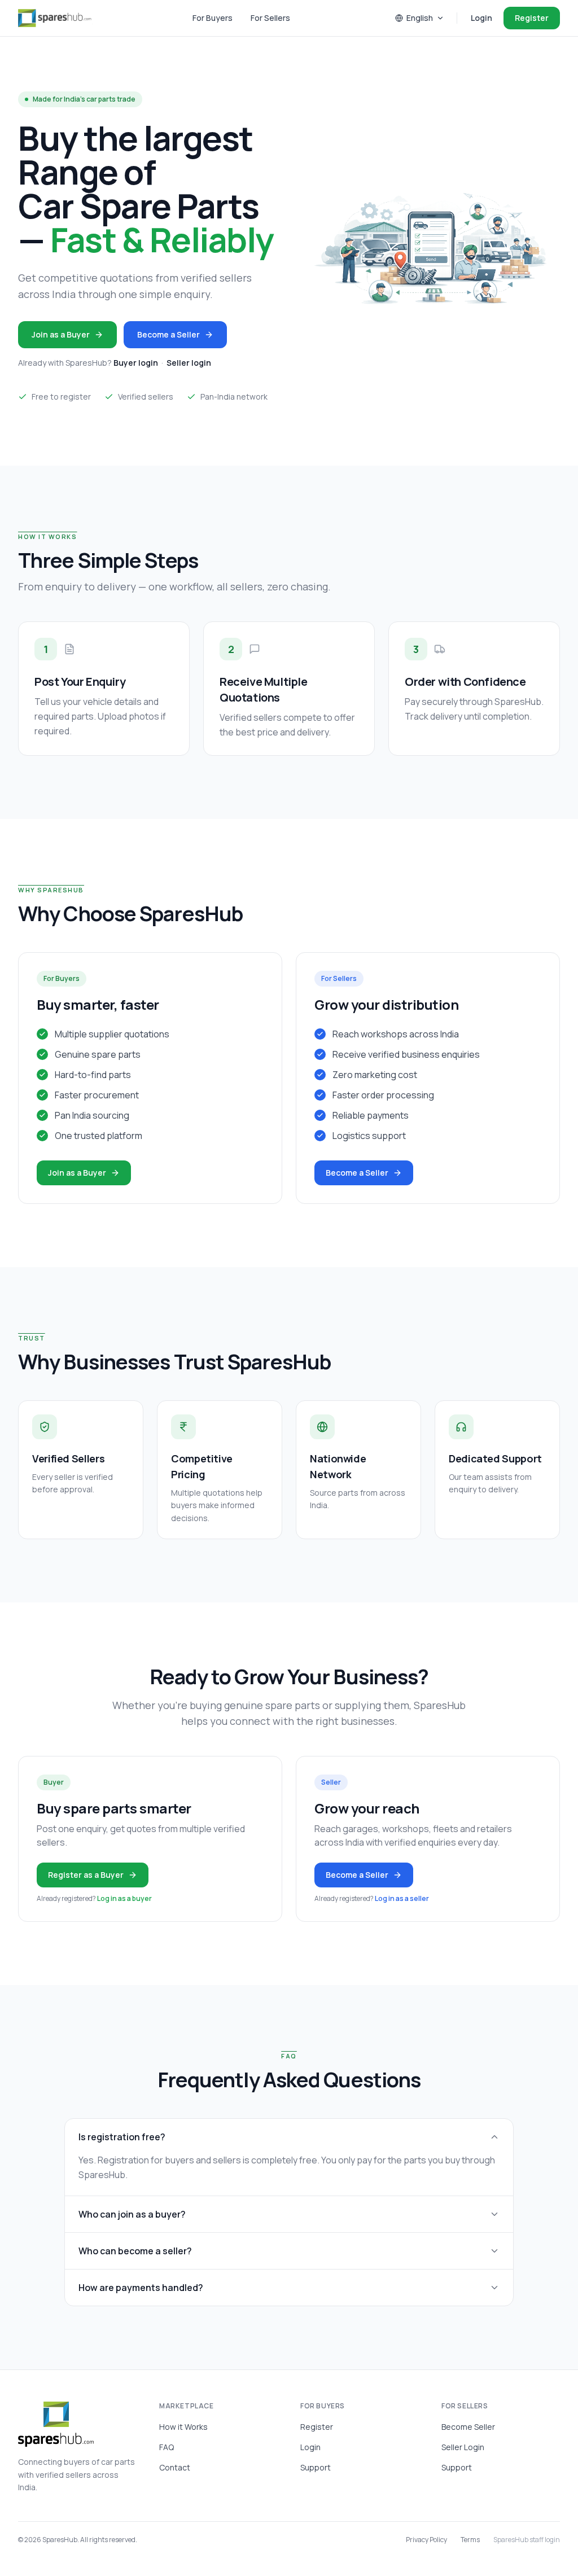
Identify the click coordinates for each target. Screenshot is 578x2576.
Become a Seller (168, 334)
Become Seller (468, 2427)
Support (316, 2467)
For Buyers (213, 18)
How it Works (183, 2427)
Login (481, 18)
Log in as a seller (402, 1898)
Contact (175, 2467)
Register (532, 18)
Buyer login (136, 363)
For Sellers (270, 18)
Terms (470, 2540)
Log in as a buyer (124, 1898)
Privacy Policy (426, 2540)
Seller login (189, 363)
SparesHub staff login (527, 2540)
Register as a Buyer (86, 1875)
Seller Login (463, 2447)
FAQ (167, 2447)
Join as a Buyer (61, 334)
